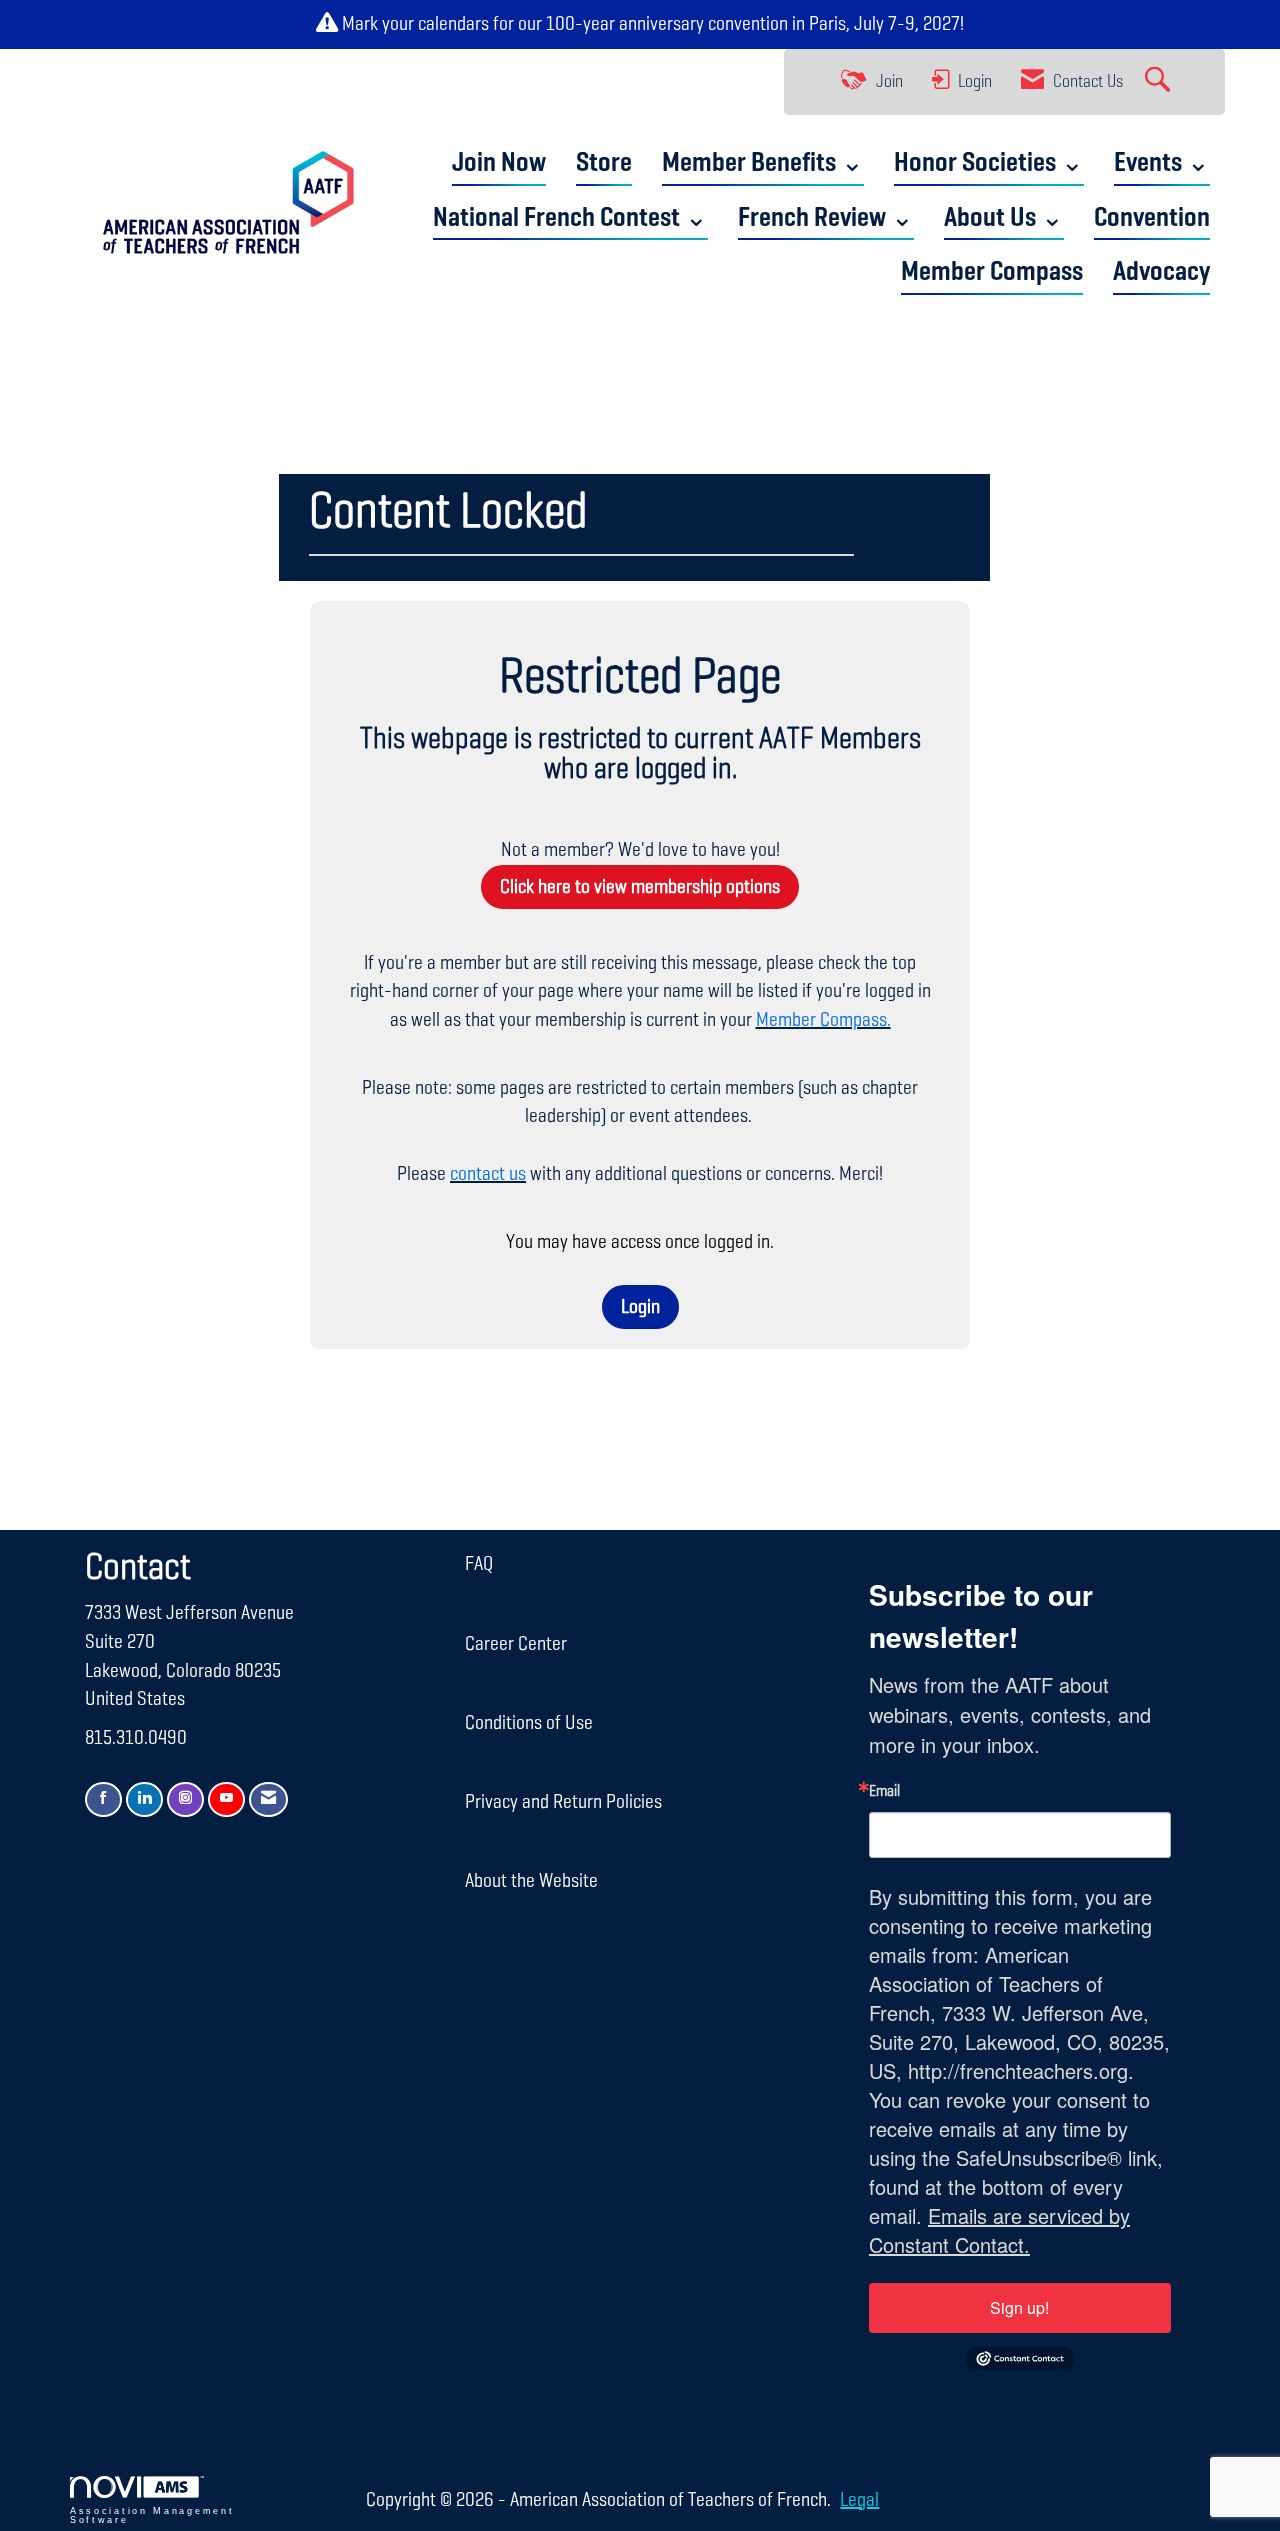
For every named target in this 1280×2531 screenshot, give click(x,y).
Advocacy (1161, 272)
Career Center (516, 1644)
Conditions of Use (529, 1723)
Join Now (499, 163)
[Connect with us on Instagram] (185, 1799)
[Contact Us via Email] (268, 1799)
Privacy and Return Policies (563, 1802)
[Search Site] (1160, 82)
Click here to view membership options (640, 887)
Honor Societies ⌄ (989, 163)
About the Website (531, 1881)
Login (640, 1307)
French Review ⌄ (826, 218)
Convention (1152, 218)
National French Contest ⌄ (570, 218)
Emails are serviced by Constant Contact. (999, 2230)
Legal (859, 2500)
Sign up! (1019, 2307)
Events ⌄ (1162, 163)
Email (884, 1792)
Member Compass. (823, 1020)
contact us (488, 1174)
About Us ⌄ (1004, 218)
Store (604, 163)
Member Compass (992, 272)
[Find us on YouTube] (226, 1799)
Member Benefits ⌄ (763, 163)
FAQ (479, 1564)
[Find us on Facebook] (103, 1799)
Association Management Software (152, 2515)
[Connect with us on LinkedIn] (144, 1799)
